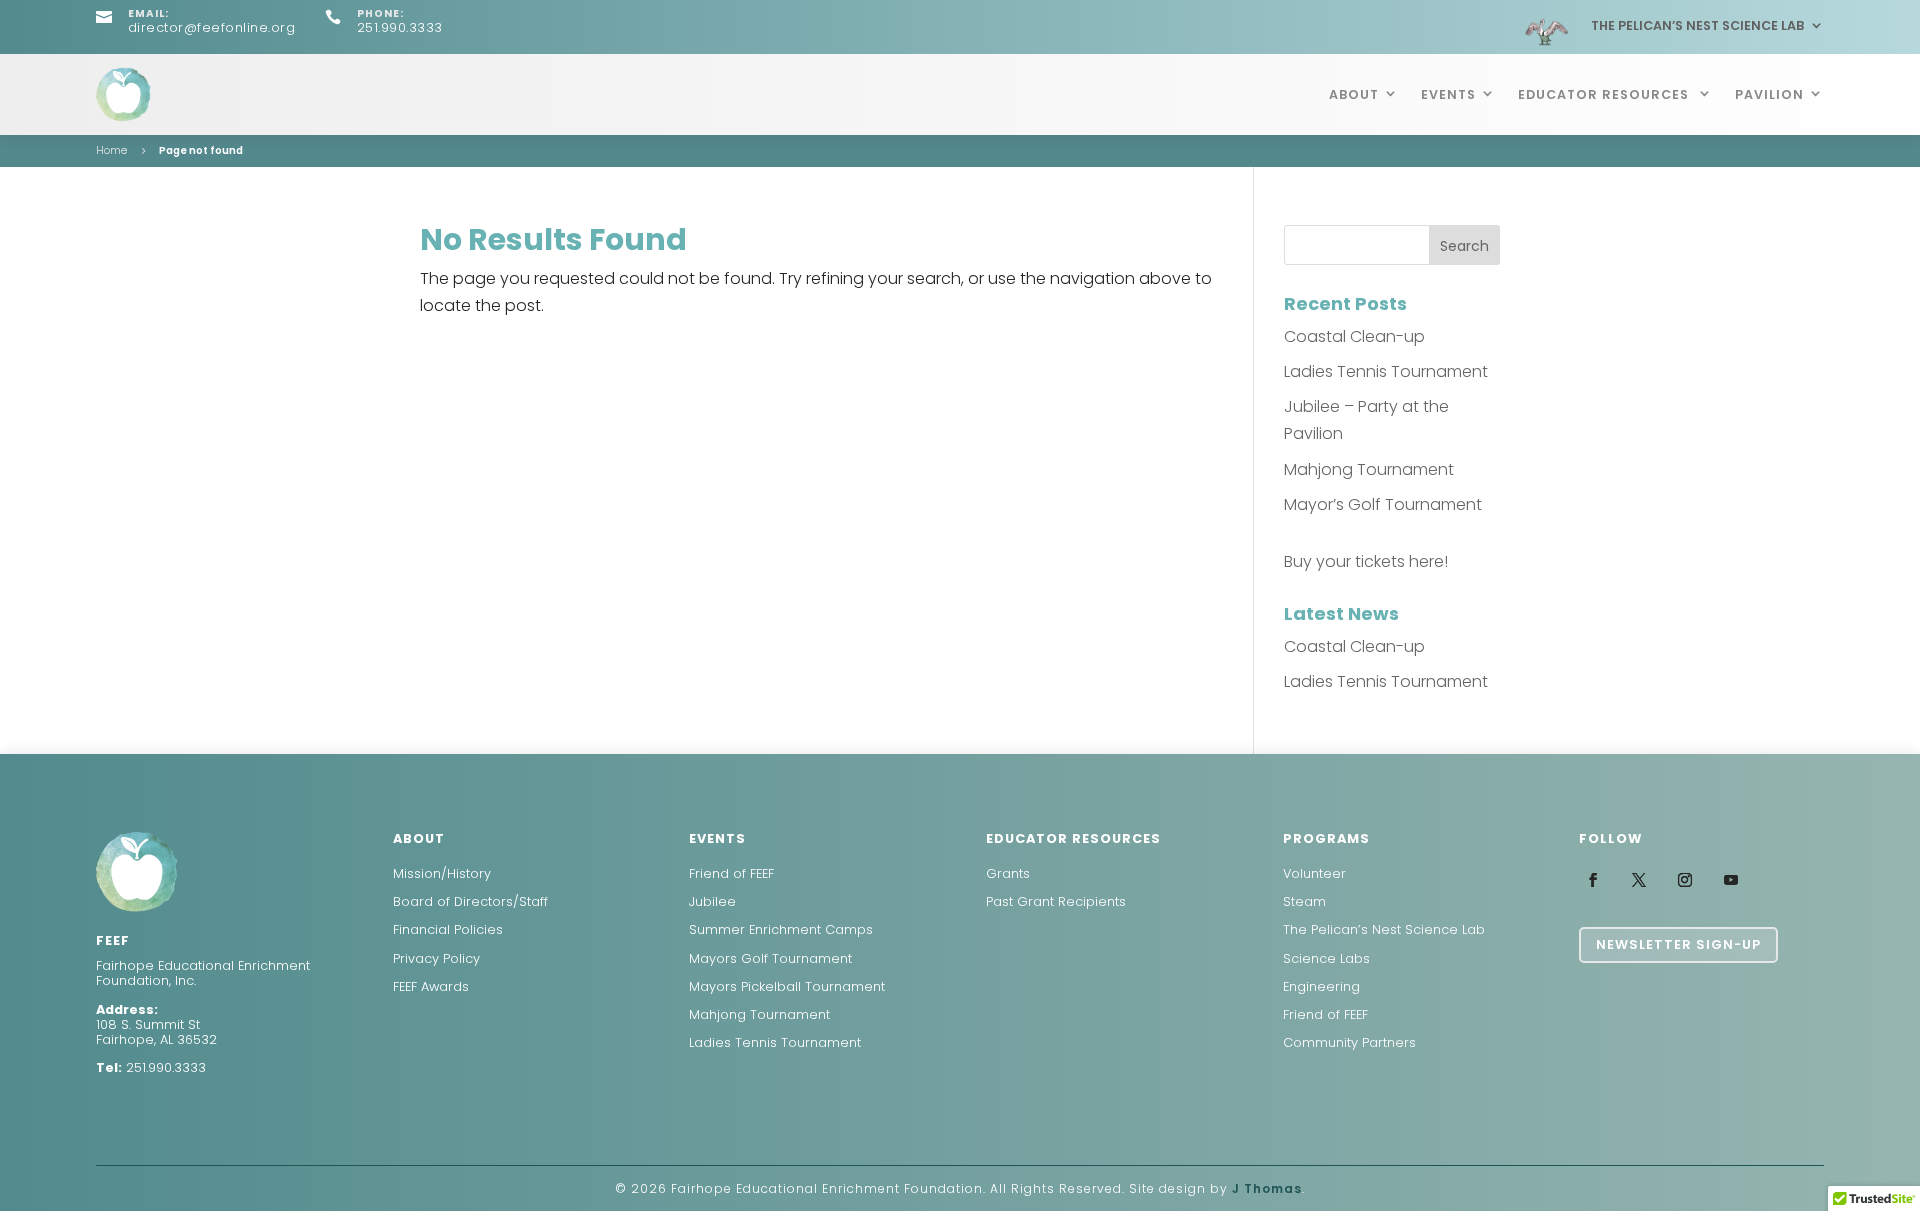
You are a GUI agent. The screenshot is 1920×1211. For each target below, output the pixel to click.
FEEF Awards (431, 986)
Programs (1326, 838)
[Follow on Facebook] (1593, 880)
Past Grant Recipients (1056, 901)
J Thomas (1267, 1188)
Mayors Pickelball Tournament (787, 986)
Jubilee (712, 901)
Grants (1008, 873)
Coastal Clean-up (1354, 336)
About (1354, 94)
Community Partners (1349, 1042)
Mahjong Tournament (1369, 469)
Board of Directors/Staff (470, 901)
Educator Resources (1605, 94)
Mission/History (442, 873)
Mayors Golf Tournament (770, 958)
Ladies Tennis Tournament (1386, 371)
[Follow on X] (1639, 880)
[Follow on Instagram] (1685, 880)
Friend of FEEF (731, 873)
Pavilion (1769, 94)
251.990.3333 (166, 1067)
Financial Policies (448, 929)
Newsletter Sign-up (1678, 944)
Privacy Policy (436, 958)
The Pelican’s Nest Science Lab (1697, 26)
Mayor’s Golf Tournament (1383, 504)
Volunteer (1314, 873)
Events (1448, 94)
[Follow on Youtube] (1731, 880)
